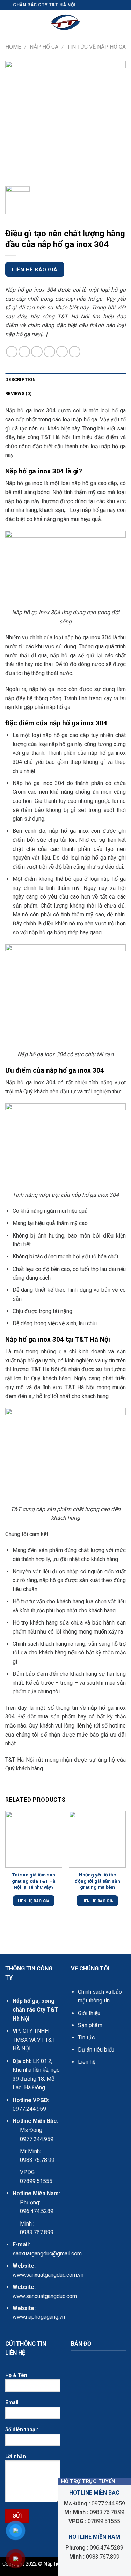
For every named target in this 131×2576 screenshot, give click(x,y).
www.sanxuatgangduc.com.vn (48, 2275)
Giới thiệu (89, 2013)
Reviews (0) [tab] (19, 393)
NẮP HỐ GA (44, 47)
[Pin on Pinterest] (62, 352)
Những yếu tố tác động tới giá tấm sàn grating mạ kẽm (97, 1881)
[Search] (123, 23)
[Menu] (9, 23)
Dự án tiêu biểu (96, 2050)
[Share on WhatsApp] (12, 352)
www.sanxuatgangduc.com (45, 2296)
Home (13, 47)
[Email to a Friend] (49, 352)
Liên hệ (87, 2062)
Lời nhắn (16, 2456)
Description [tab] (20, 380)
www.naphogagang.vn (39, 2317)
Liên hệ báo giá (35, 270)
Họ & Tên (16, 2375)
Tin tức (86, 2037)
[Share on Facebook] (24, 352)
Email (12, 2403)
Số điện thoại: (22, 2430)
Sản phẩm (90, 2025)
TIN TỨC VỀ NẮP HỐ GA (96, 47)
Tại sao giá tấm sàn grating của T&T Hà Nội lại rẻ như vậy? (34, 1881)
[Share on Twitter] (37, 352)
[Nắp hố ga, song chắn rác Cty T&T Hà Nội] (66, 23)
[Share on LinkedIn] (75, 352)
